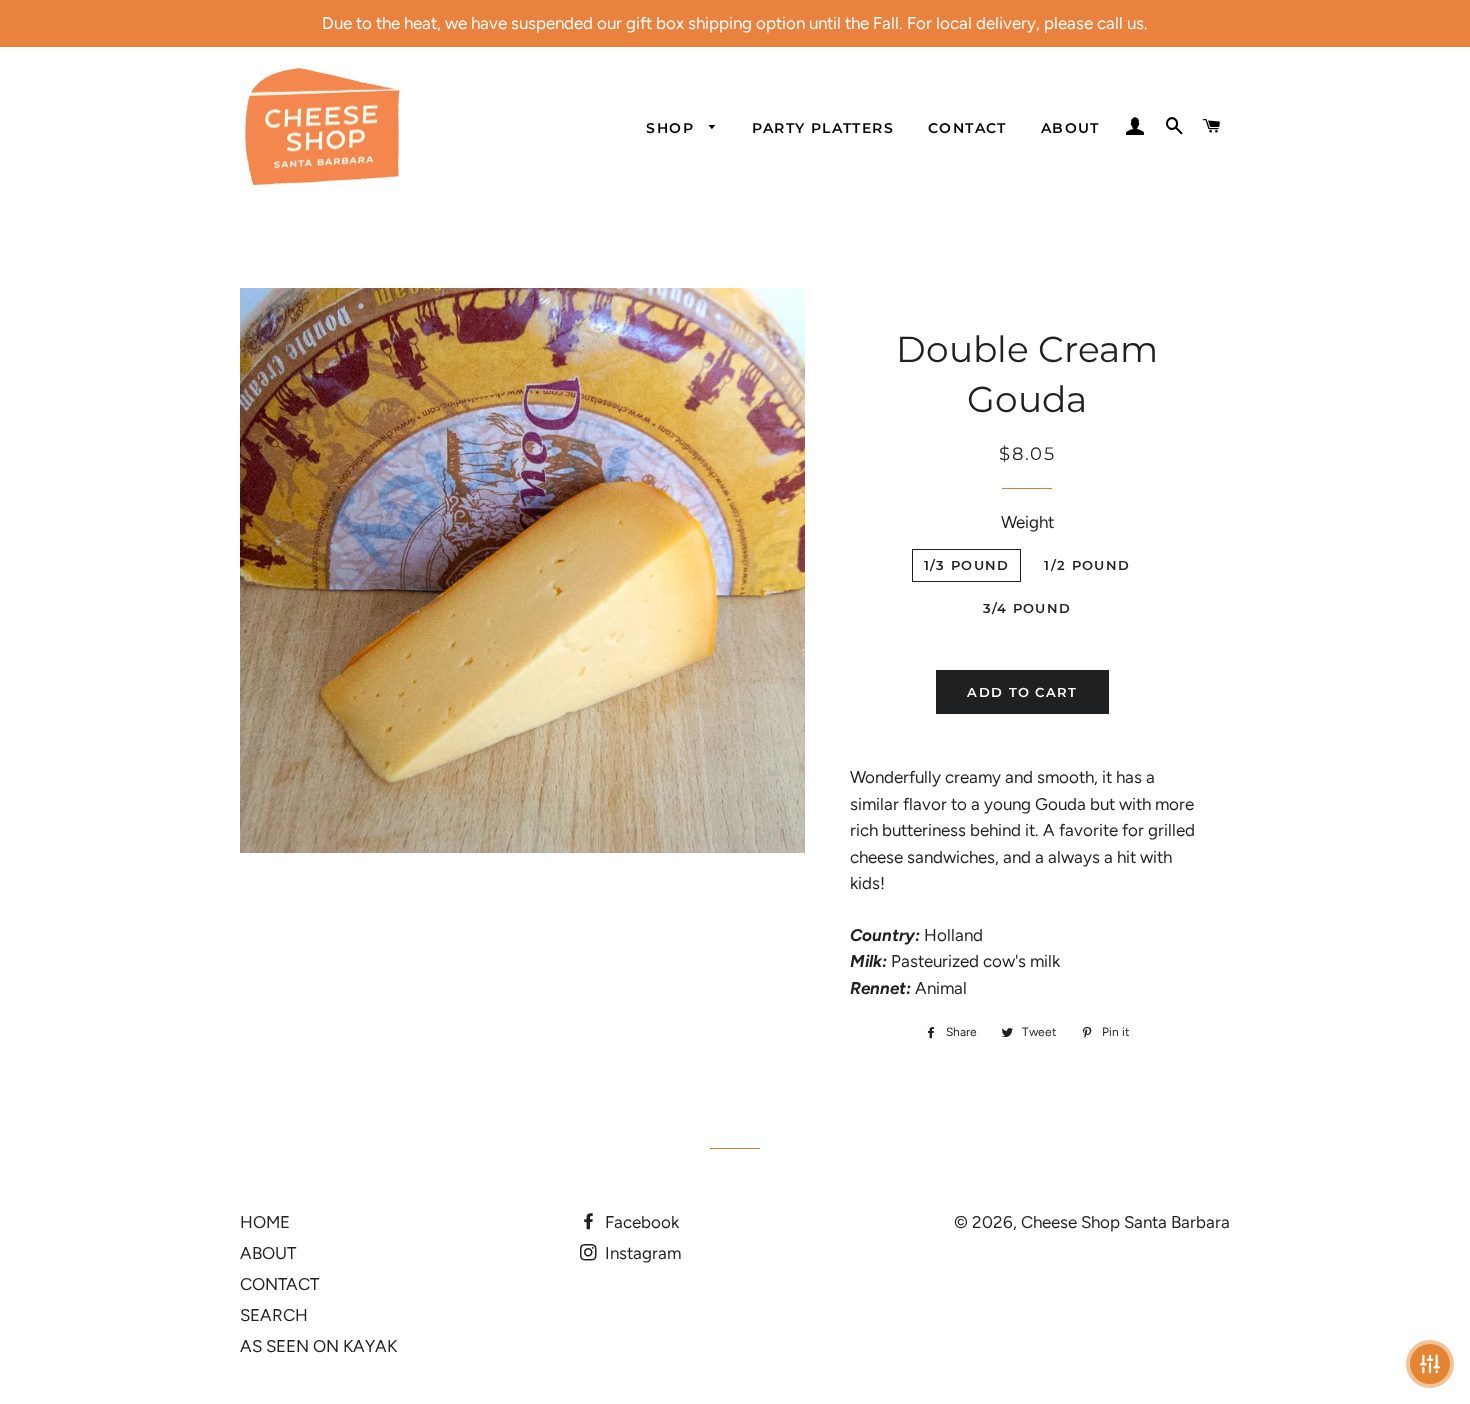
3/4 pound (1027, 608)
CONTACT (967, 128)
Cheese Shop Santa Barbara (1125, 1222)
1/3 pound (967, 565)
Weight (1027, 522)
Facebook (640, 1222)
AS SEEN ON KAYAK (318, 1346)
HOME (265, 1222)
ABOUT (1070, 128)
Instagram (641, 1253)
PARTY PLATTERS (823, 128)
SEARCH (274, 1315)
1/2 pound (1087, 565)
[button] (1430, 1364)
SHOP (672, 128)
